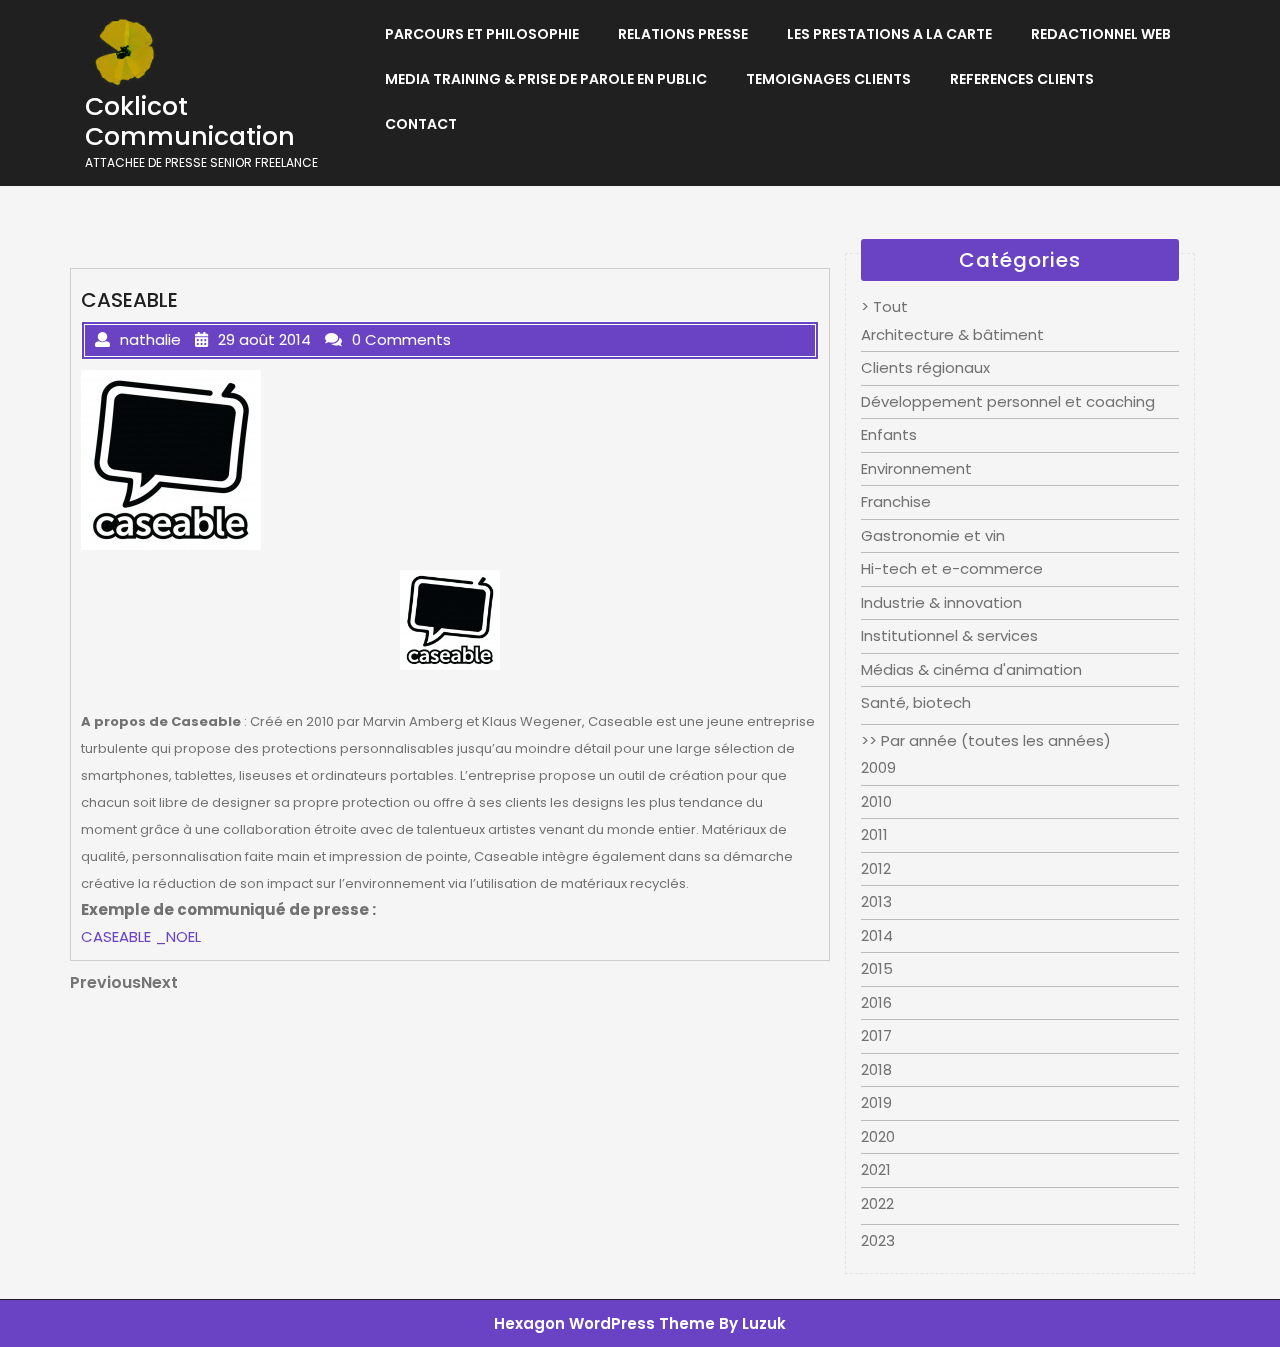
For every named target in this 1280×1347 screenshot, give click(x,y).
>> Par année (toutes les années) (986, 740)
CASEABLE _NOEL (141, 936)
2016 (876, 1002)
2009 (878, 767)
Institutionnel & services (949, 635)
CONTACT (421, 124)
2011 (874, 834)
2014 (877, 935)
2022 (877, 1203)
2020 (878, 1136)
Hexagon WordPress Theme (604, 1323)
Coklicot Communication (190, 121)
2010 (876, 801)
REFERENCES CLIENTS (1022, 79)
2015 (877, 968)
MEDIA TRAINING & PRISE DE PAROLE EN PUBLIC (546, 79)
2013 (876, 901)
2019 (876, 1102)
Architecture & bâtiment (952, 334)
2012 (876, 868)
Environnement (916, 468)
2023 (878, 1240)
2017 (876, 1035)
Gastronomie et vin (933, 535)
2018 (876, 1069)
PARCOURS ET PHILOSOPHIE (482, 34)
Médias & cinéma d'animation (971, 669)
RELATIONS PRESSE (683, 34)
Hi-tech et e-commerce (952, 568)
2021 (876, 1169)
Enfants (889, 434)
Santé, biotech (916, 702)
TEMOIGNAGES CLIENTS (828, 79)
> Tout (884, 306)
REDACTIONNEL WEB (1101, 34)
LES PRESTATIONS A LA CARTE (889, 34)
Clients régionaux (925, 367)
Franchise (896, 501)
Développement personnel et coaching (1008, 401)
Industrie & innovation (941, 602)
